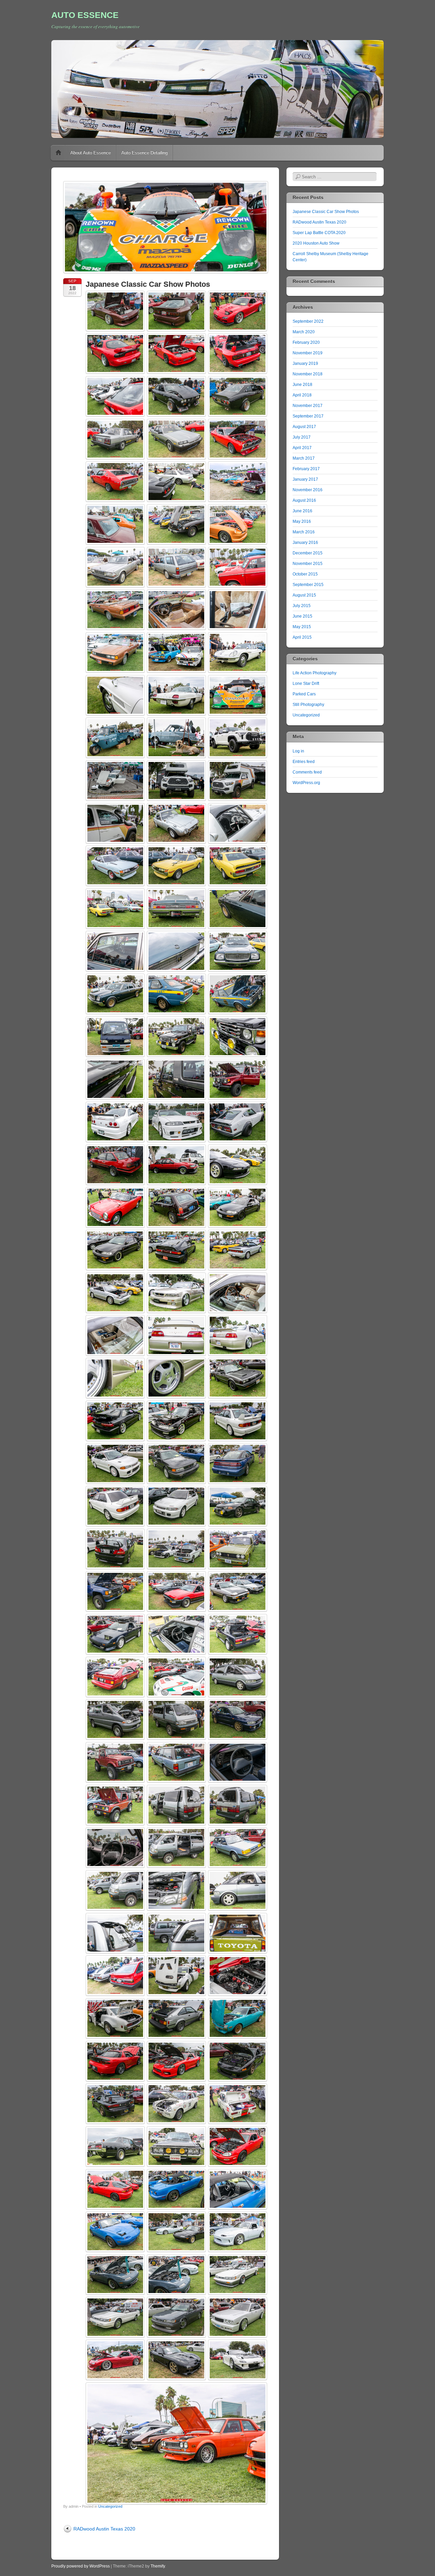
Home (58, 153)
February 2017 (306, 469)
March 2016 (304, 532)
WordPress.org (306, 783)
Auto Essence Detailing (144, 153)
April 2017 (302, 448)
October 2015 (305, 574)
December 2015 (308, 553)
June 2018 (302, 385)
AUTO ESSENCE (85, 15)
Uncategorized (110, 2506)
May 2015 (302, 627)
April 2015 (302, 637)
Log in (298, 751)
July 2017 (302, 437)
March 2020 (304, 332)
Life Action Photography (315, 673)
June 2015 (302, 616)
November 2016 (308, 490)
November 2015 (308, 564)
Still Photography (308, 705)
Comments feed (307, 772)
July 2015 (302, 606)
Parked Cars (304, 694)
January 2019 (305, 363)
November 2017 (308, 406)
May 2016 (302, 521)
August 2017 (304, 427)
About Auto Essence (91, 153)
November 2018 (308, 374)
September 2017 (308, 416)
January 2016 (305, 543)
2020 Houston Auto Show (316, 243)
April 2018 (302, 395)
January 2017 (305, 479)
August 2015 (304, 595)
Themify (158, 2566)
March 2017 (304, 458)
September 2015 (308, 585)
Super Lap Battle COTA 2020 (319, 233)
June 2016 (302, 511)
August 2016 (304, 500)
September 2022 (308, 321)
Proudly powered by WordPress (81, 2566)
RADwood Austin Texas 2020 (104, 2529)
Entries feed (304, 762)
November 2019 (308, 353)
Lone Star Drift (306, 683)
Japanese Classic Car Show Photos (326, 212)
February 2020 (306, 342)
